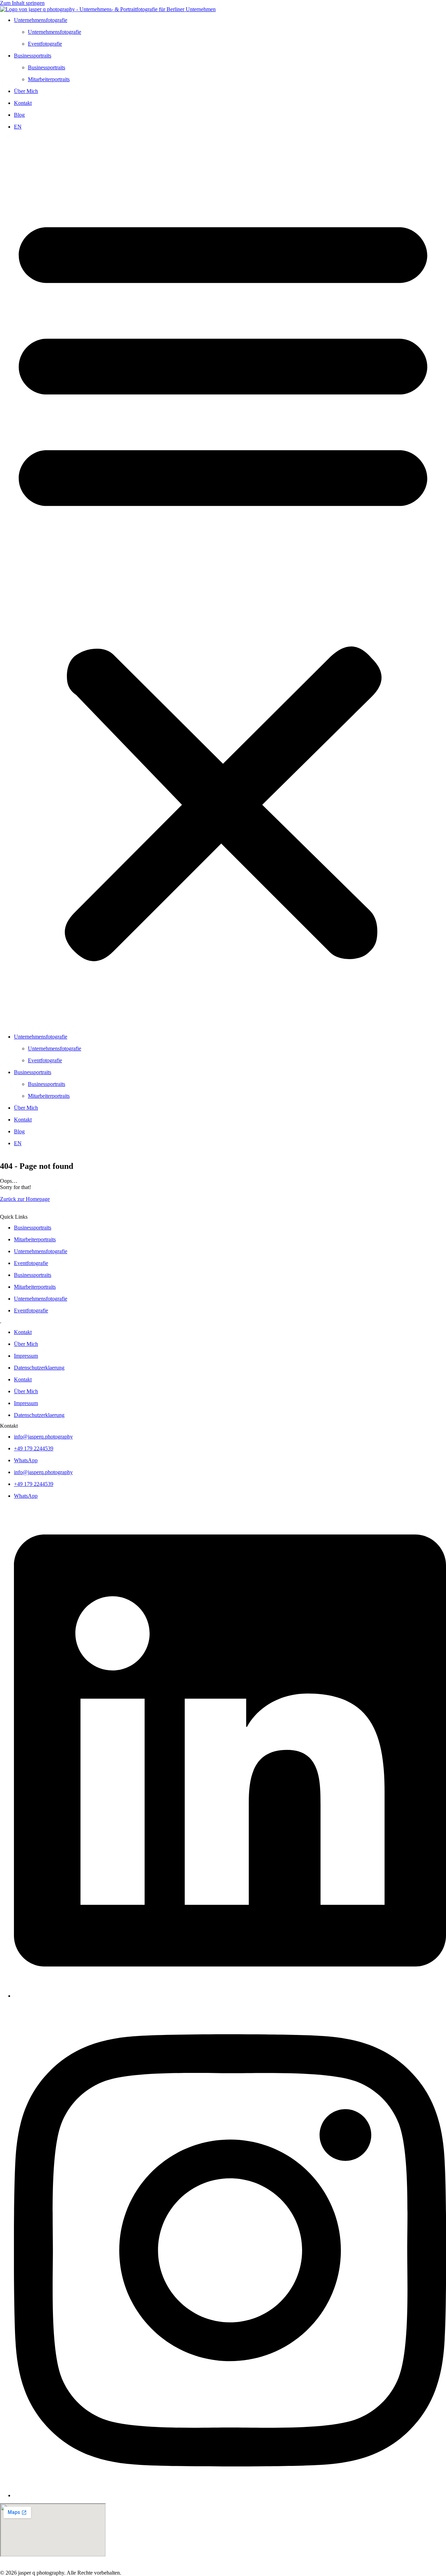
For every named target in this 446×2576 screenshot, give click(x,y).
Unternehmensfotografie (41, 20)
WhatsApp (26, 1460)
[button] (223, 582)
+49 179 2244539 (34, 1448)
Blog (19, 115)
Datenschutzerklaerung (39, 1368)
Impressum (26, 1356)
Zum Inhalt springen (22, 3)
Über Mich (26, 91)
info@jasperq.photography (43, 1437)
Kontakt (23, 103)
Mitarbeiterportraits (49, 79)
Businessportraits (33, 56)
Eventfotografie (45, 44)
